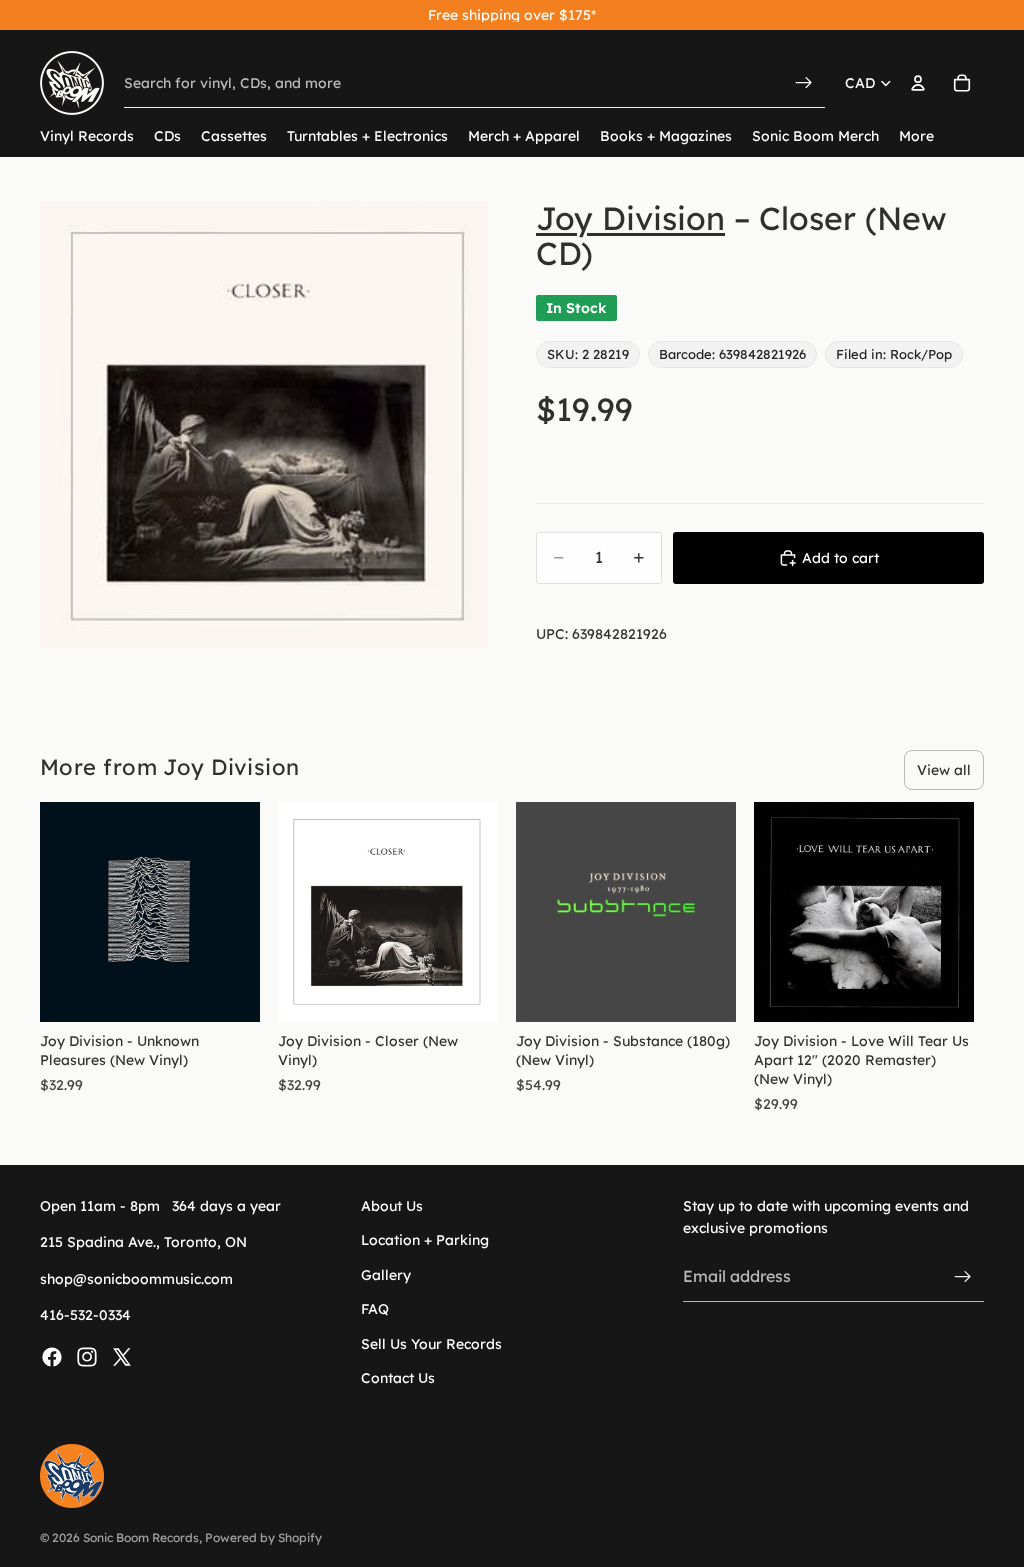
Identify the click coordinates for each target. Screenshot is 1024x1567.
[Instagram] (87, 1357)
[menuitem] (916, 136)
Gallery (386, 1275)
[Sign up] (963, 1277)
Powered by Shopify (263, 1537)
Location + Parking (425, 1241)
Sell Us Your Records (431, 1344)
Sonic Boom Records (141, 1537)
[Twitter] (122, 1357)
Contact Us (398, 1378)
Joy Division (630, 218)
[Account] (918, 83)
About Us (392, 1206)
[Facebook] (52, 1357)
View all (944, 770)
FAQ (375, 1310)
